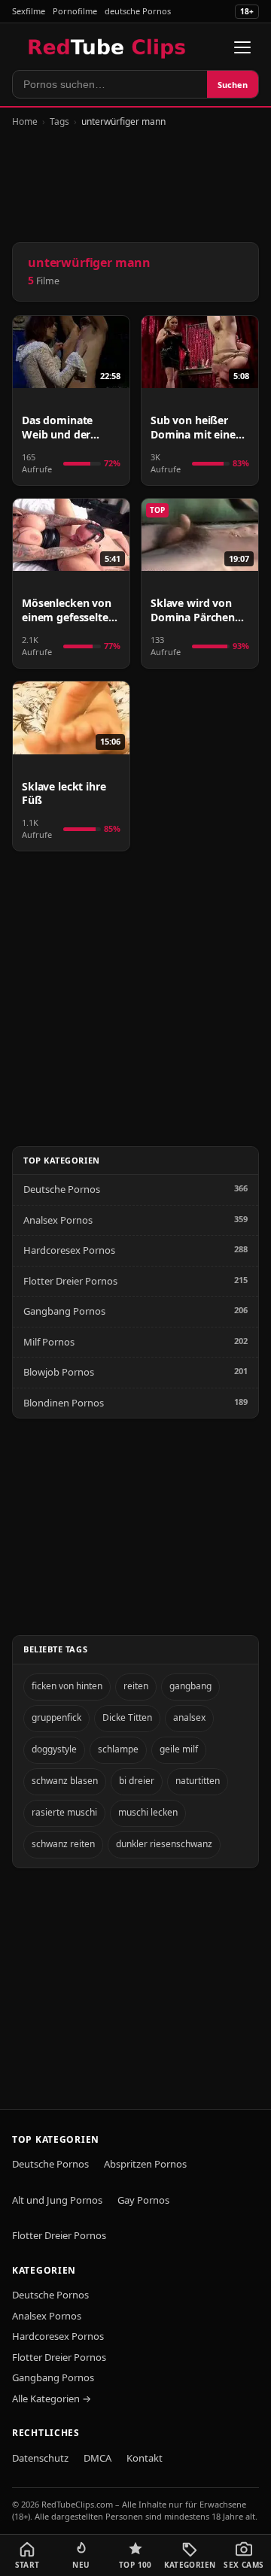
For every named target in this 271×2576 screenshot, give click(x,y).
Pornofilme (75, 11)
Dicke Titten (127, 1717)
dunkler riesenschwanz (164, 1844)
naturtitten (198, 1781)
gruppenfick (56, 1717)
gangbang (190, 1686)
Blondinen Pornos (64, 1403)
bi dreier (137, 1781)
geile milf (179, 1749)
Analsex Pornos (58, 1220)
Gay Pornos (143, 2200)
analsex (189, 1717)
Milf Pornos (49, 1342)
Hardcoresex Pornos (69, 1250)
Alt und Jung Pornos (57, 2200)
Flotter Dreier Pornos (70, 1281)
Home (25, 121)
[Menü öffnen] (242, 47)
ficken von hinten (67, 1686)
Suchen (233, 85)
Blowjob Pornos (59, 1372)
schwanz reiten (63, 1844)
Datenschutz (40, 2458)
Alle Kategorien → (52, 2399)
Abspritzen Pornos (145, 2164)
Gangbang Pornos (64, 1311)
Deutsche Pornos (62, 1189)
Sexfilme (29, 11)
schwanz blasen (65, 1781)
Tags (59, 121)
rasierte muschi (64, 1812)
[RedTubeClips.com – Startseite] (108, 47)
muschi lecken (148, 1812)
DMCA (97, 2458)
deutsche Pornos (138, 11)
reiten (136, 1686)
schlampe (118, 1749)
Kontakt (145, 2458)
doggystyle (54, 1749)
